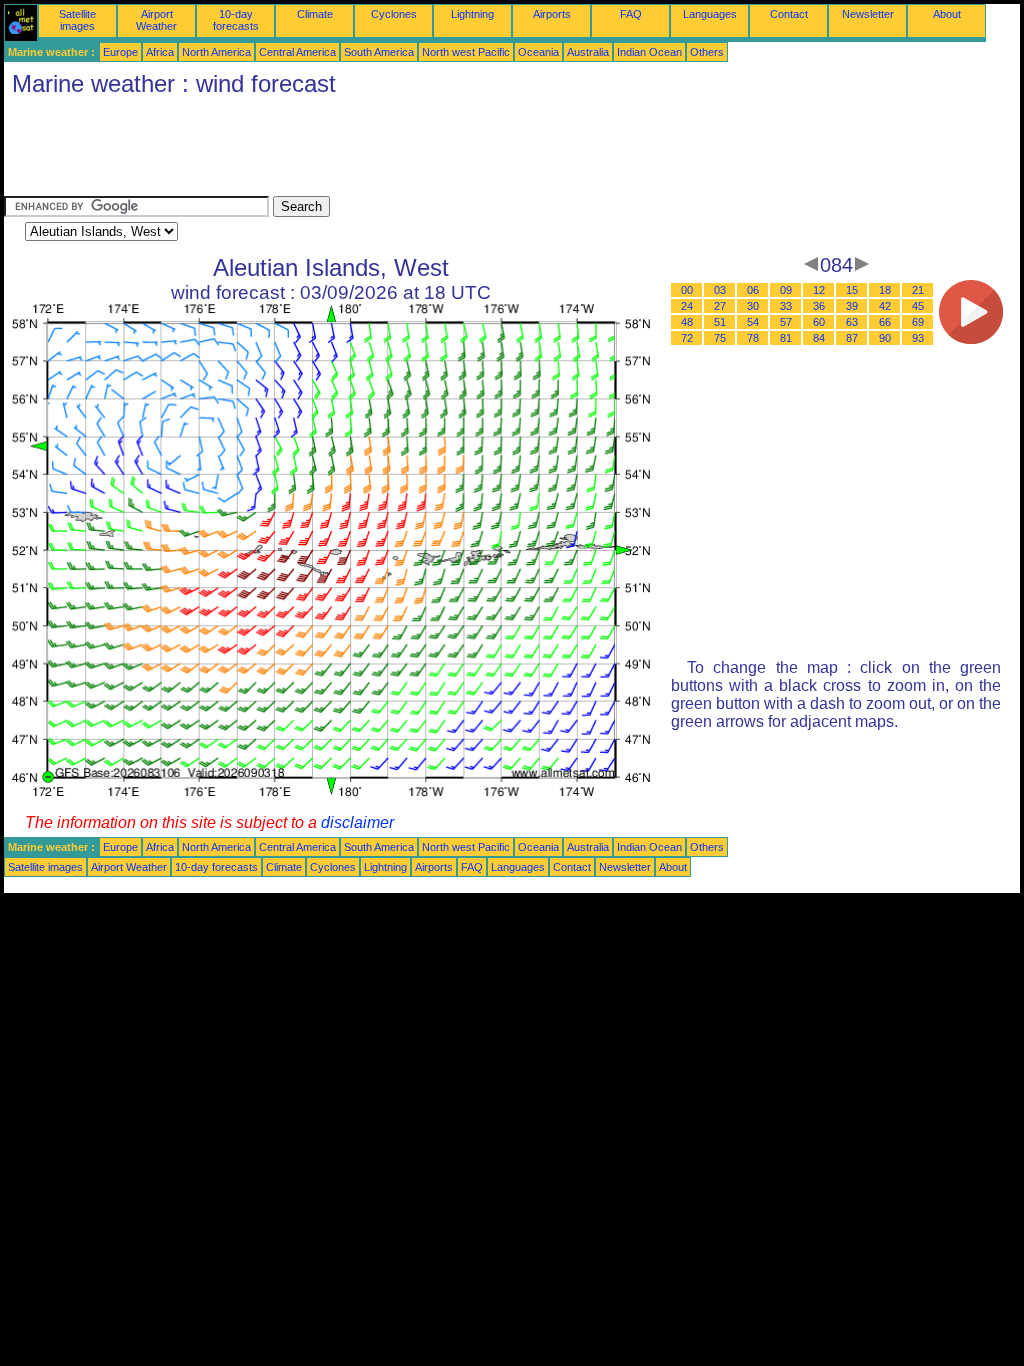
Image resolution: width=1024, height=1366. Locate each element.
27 (720, 306)
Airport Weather (156, 20)
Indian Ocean (649, 52)
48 (687, 322)
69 (918, 322)
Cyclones (394, 14)
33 (786, 306)
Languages (710, 14)
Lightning (472, 14)
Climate (315, 14)
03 (720, 290)
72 (687, 338)
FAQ (631, 14)
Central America (297, 52)
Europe (120, 52)
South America (379, 52)
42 (885, 306)
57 (786, 322)
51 (720, 322)
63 (852, 322)
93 (918, 338)
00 (687, 290)
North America (216, 52)
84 (819, 338)
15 (852, 290)
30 (753, 306)
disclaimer (357, 822)
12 (819, 290)
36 (819, 306)
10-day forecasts (236, 20)
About (947, 14)
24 (687, 306)
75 (720, 338)
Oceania (538, 52)
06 (753, 290)
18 (885, 290)
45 (918, 306)
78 (753, 338)
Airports (552, 14)
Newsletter (868, 14)
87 (852, 338)
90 (885, 338)
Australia (588, 52)
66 (885, 322)
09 (786, 290)
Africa (160, 52)
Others (707, 52)
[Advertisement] (368, 151)
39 (852, 306)
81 (786, 338)
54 (753, 322)
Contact (789, 14)
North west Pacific (466, 52)
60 (819, 322)
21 (918, 290)
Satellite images (77, 20)
